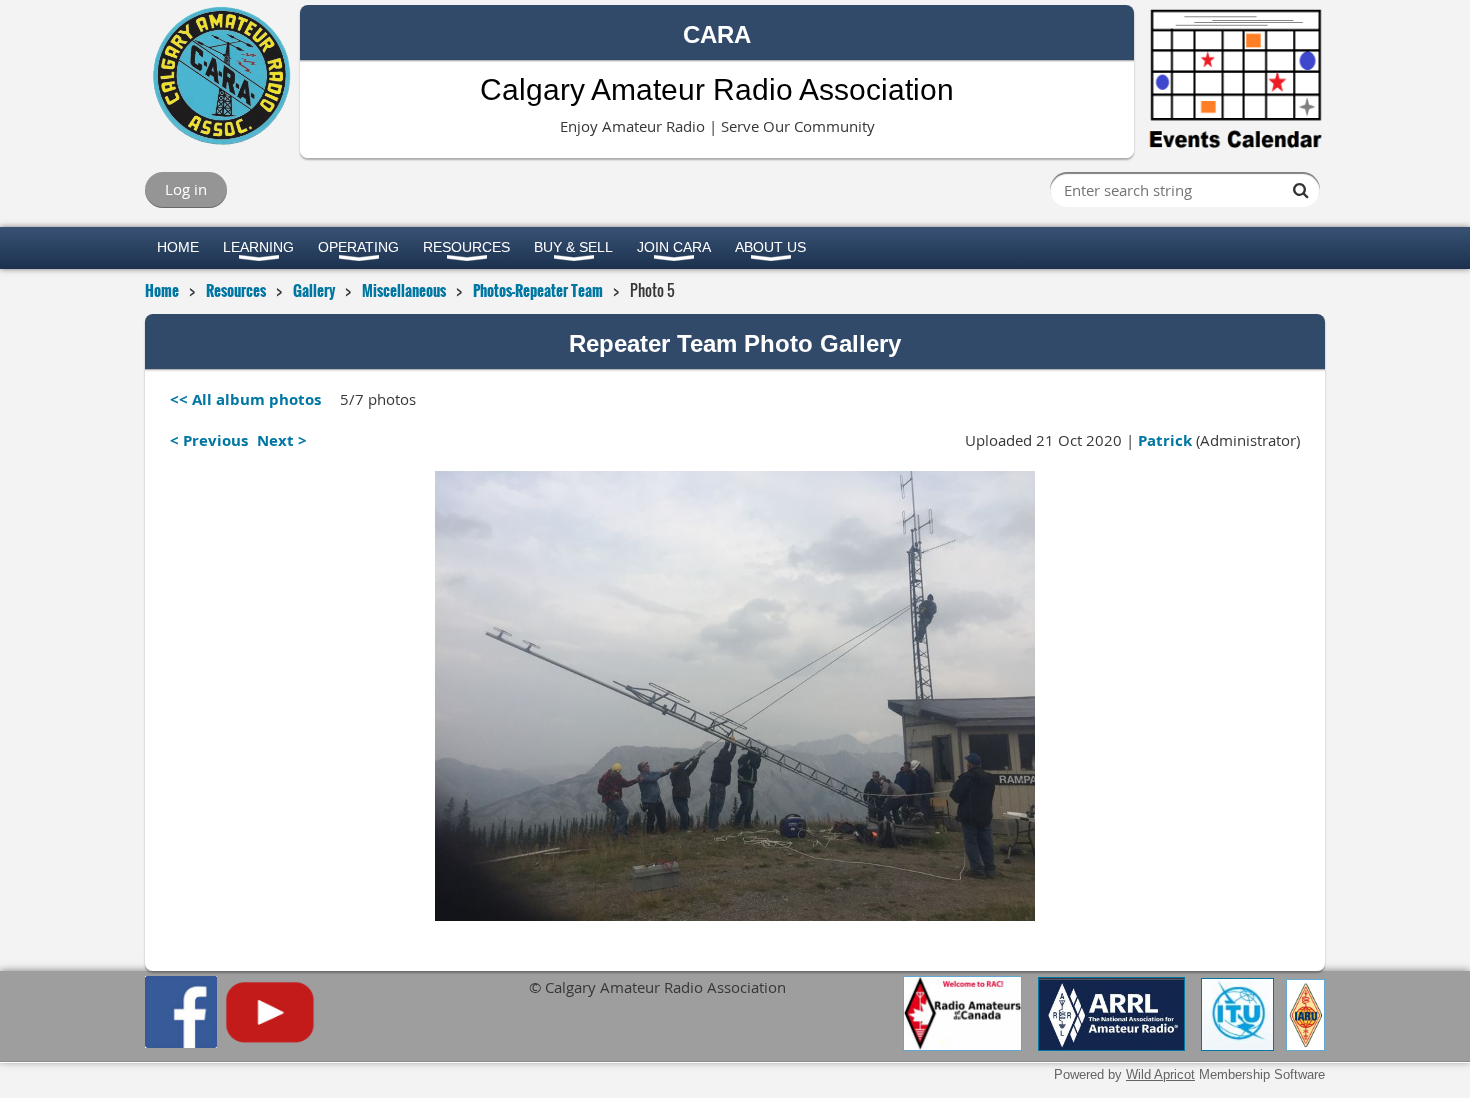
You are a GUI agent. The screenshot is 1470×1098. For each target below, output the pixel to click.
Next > (282, 440)
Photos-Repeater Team (538, 290)
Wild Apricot (1160, 1074)
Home (162, 290)
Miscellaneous (404, 290)
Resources (236, 290)
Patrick (1165, 440)
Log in (186, 189)
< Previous (209, 440)
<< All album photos (245, 399)
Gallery (314, 290)
